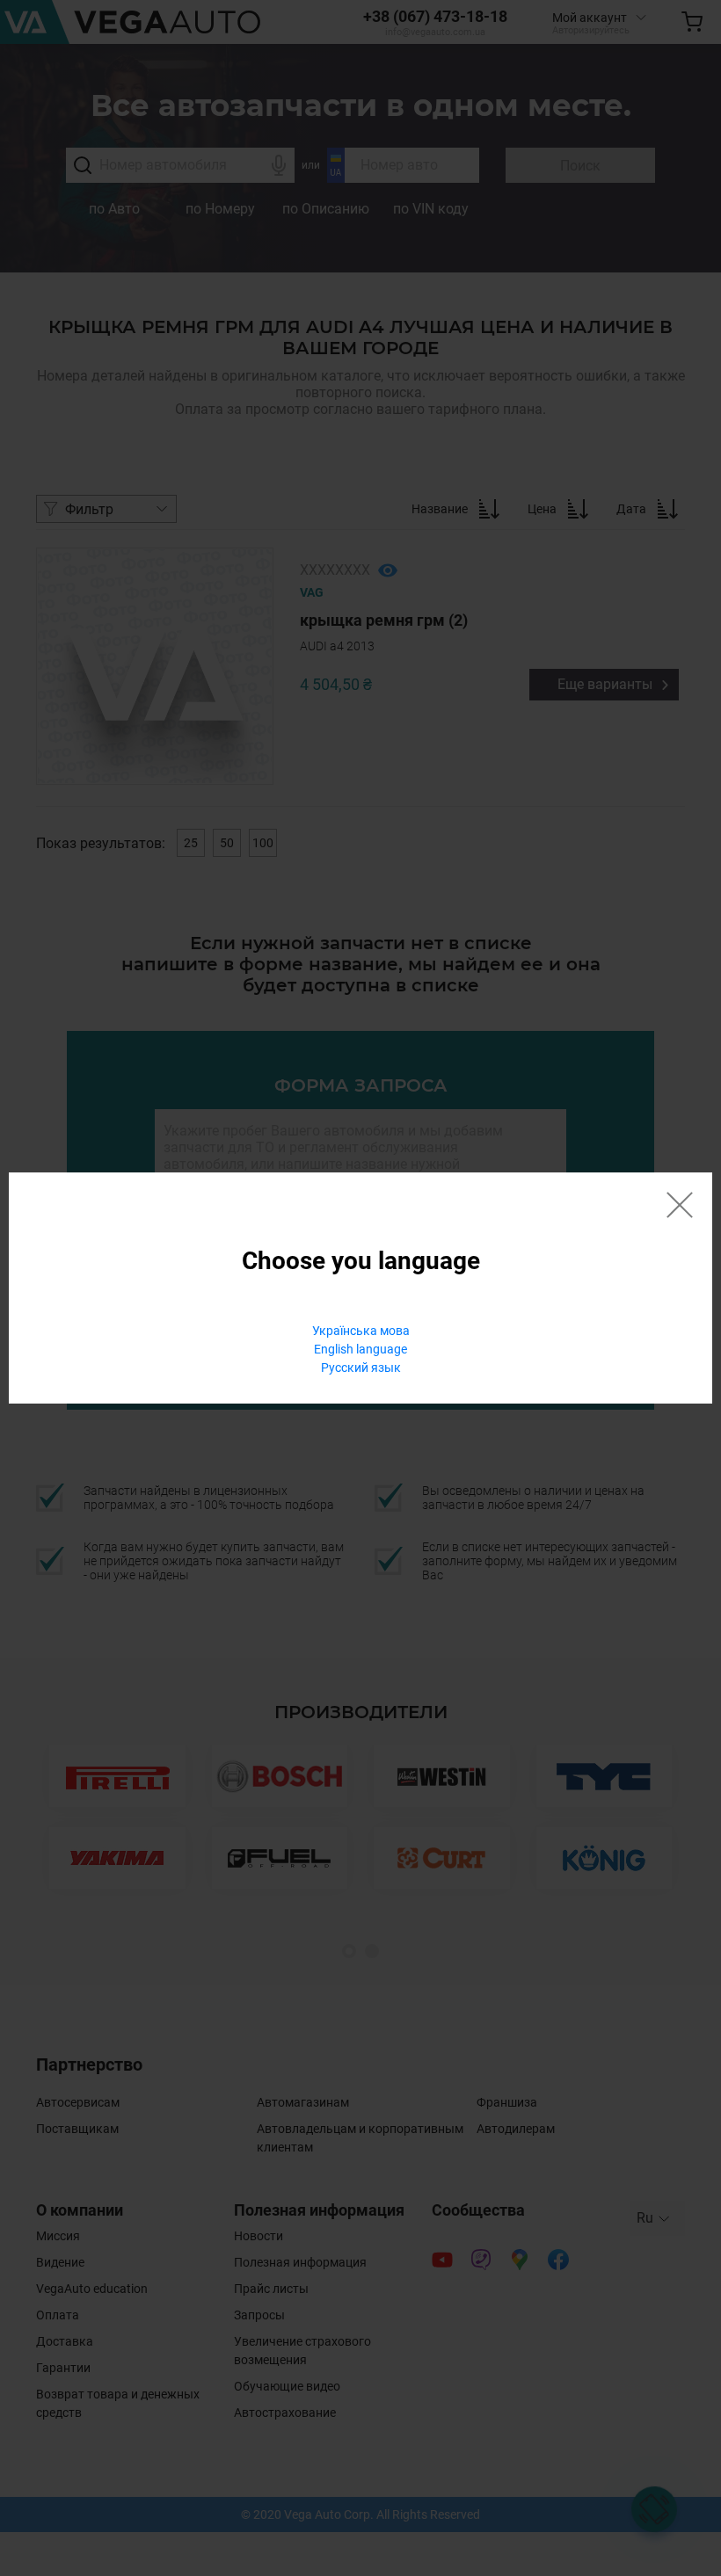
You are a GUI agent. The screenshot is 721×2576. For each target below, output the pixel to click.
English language (360, 1349)
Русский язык (361, 1368)
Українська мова (361, 1331)
